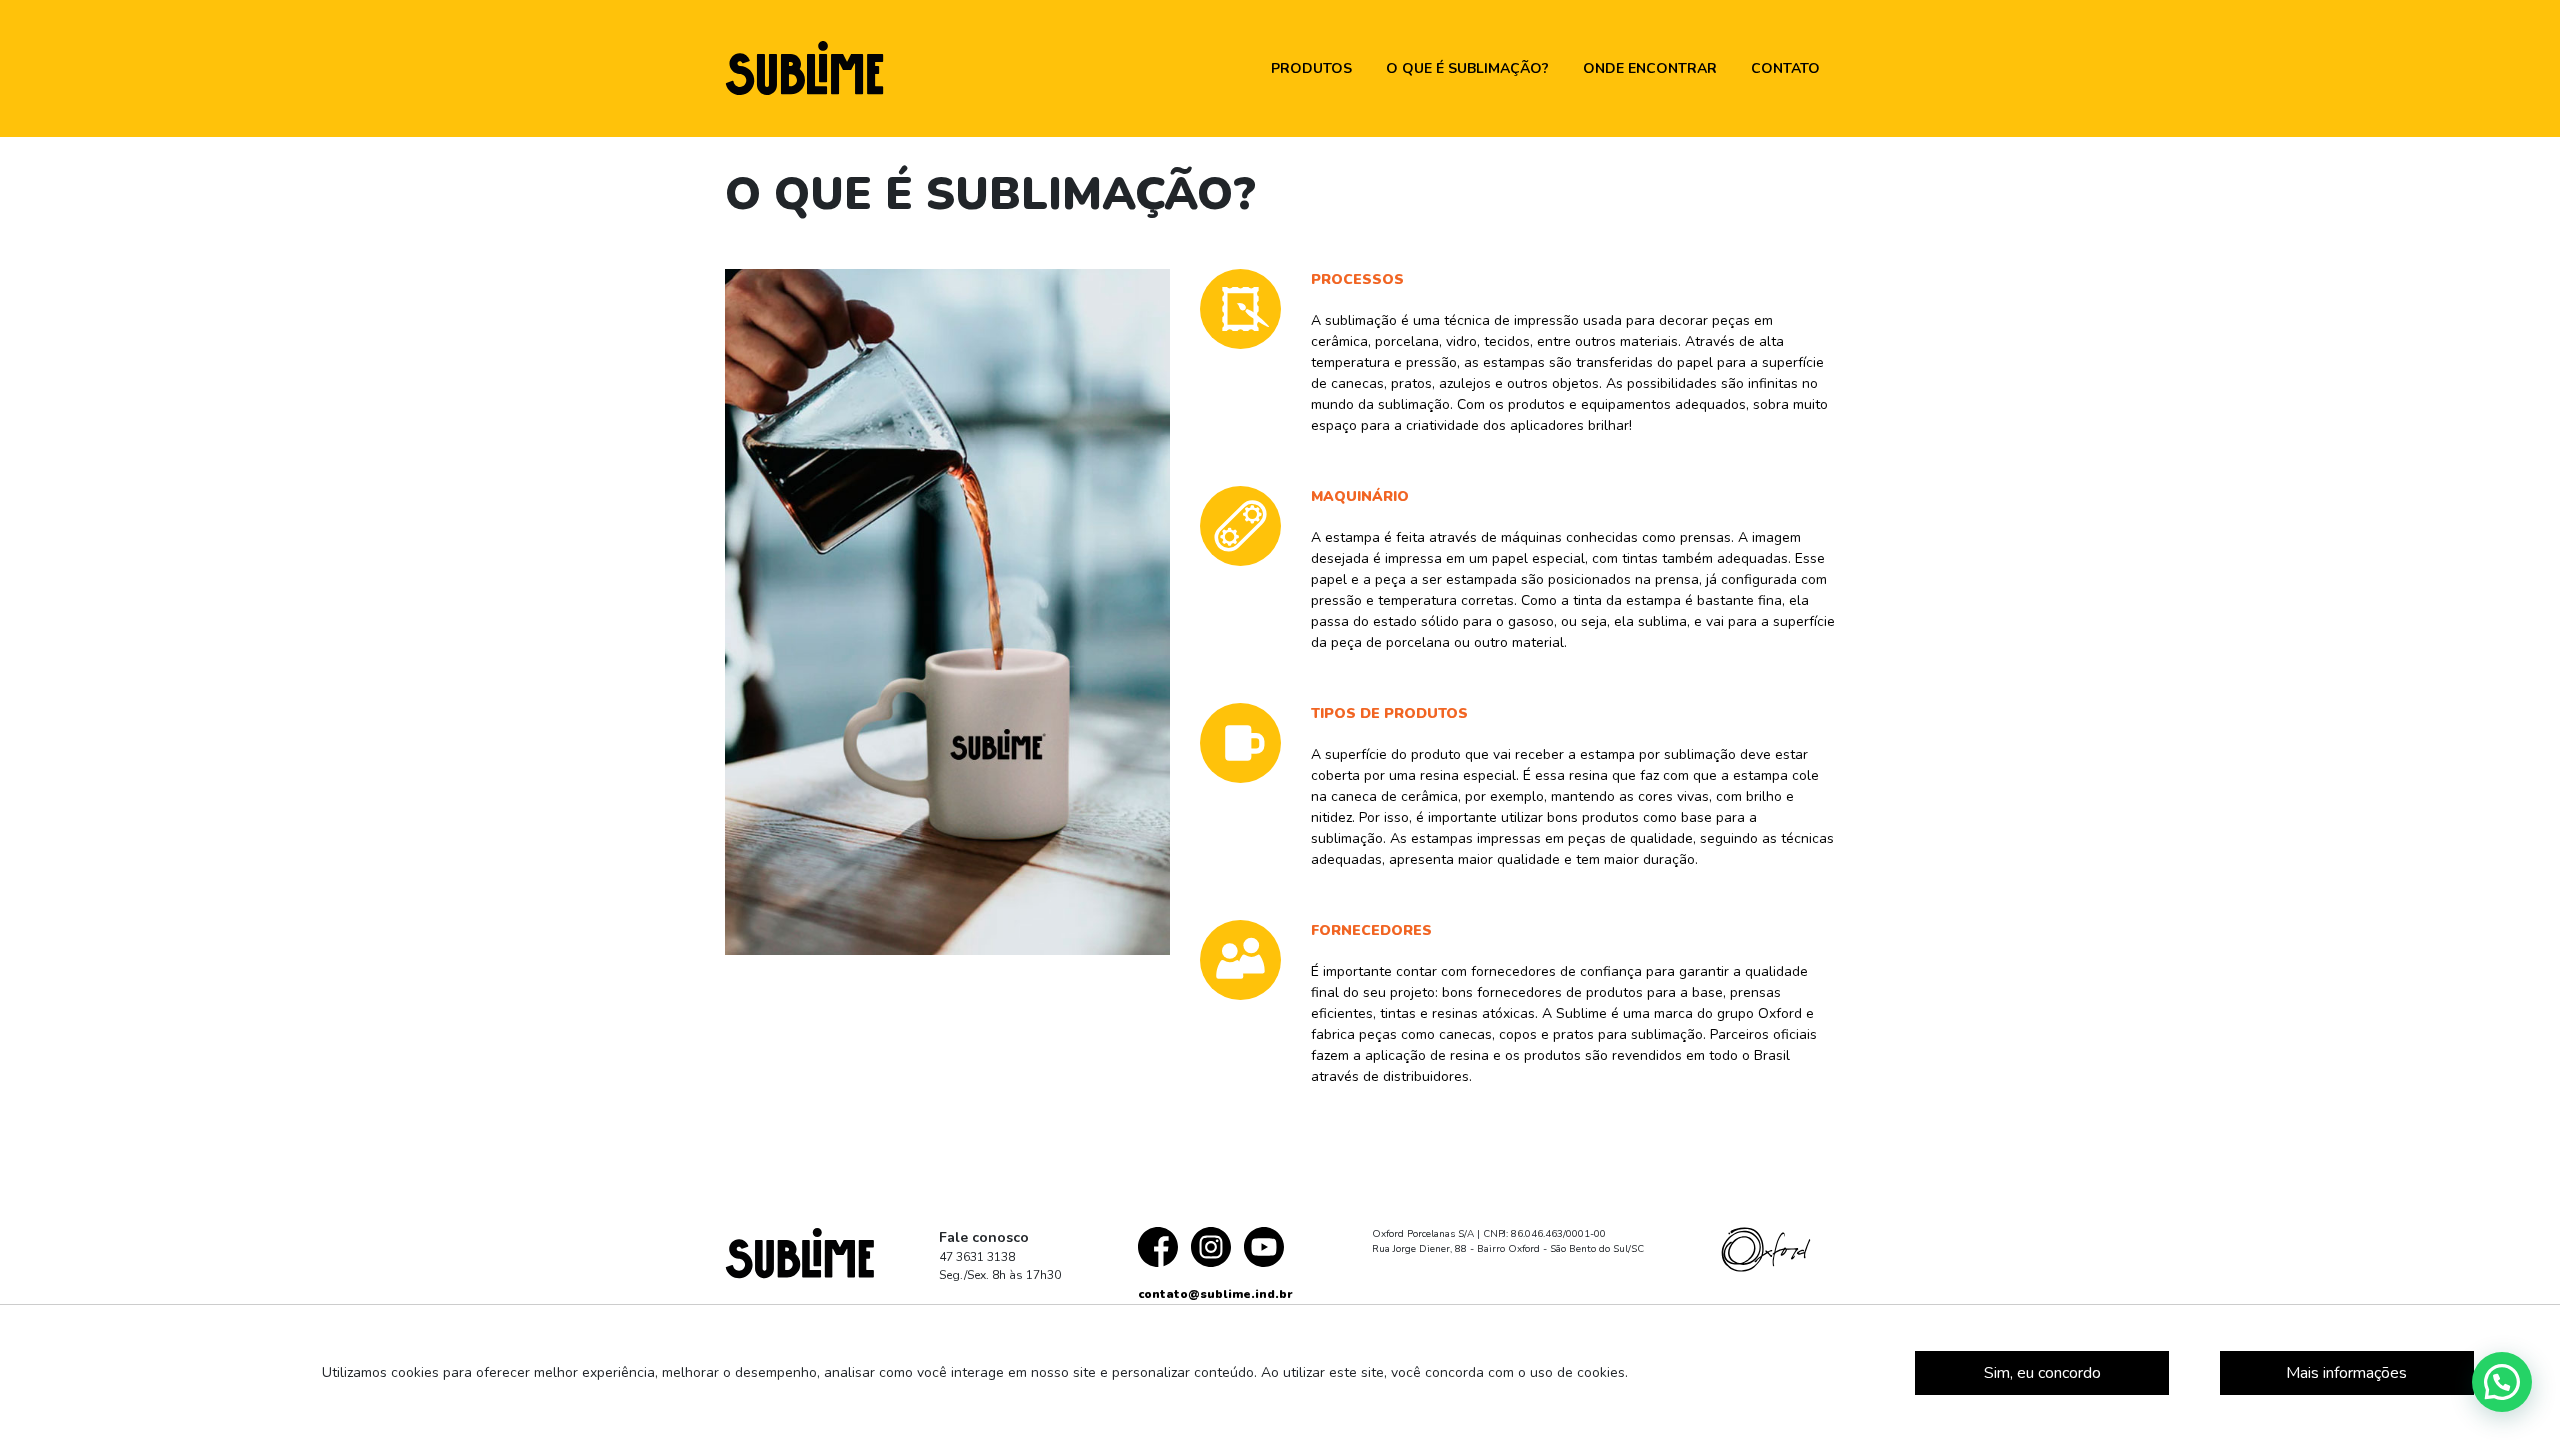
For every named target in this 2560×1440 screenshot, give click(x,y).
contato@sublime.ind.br (1215, 1294)
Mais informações (2346, 1373)
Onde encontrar (1650, 68)
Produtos (1311, 68)
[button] (2502, 1382)
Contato (1785, 68)
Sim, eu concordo (2042, 1373)
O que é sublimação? (1467, 68)
